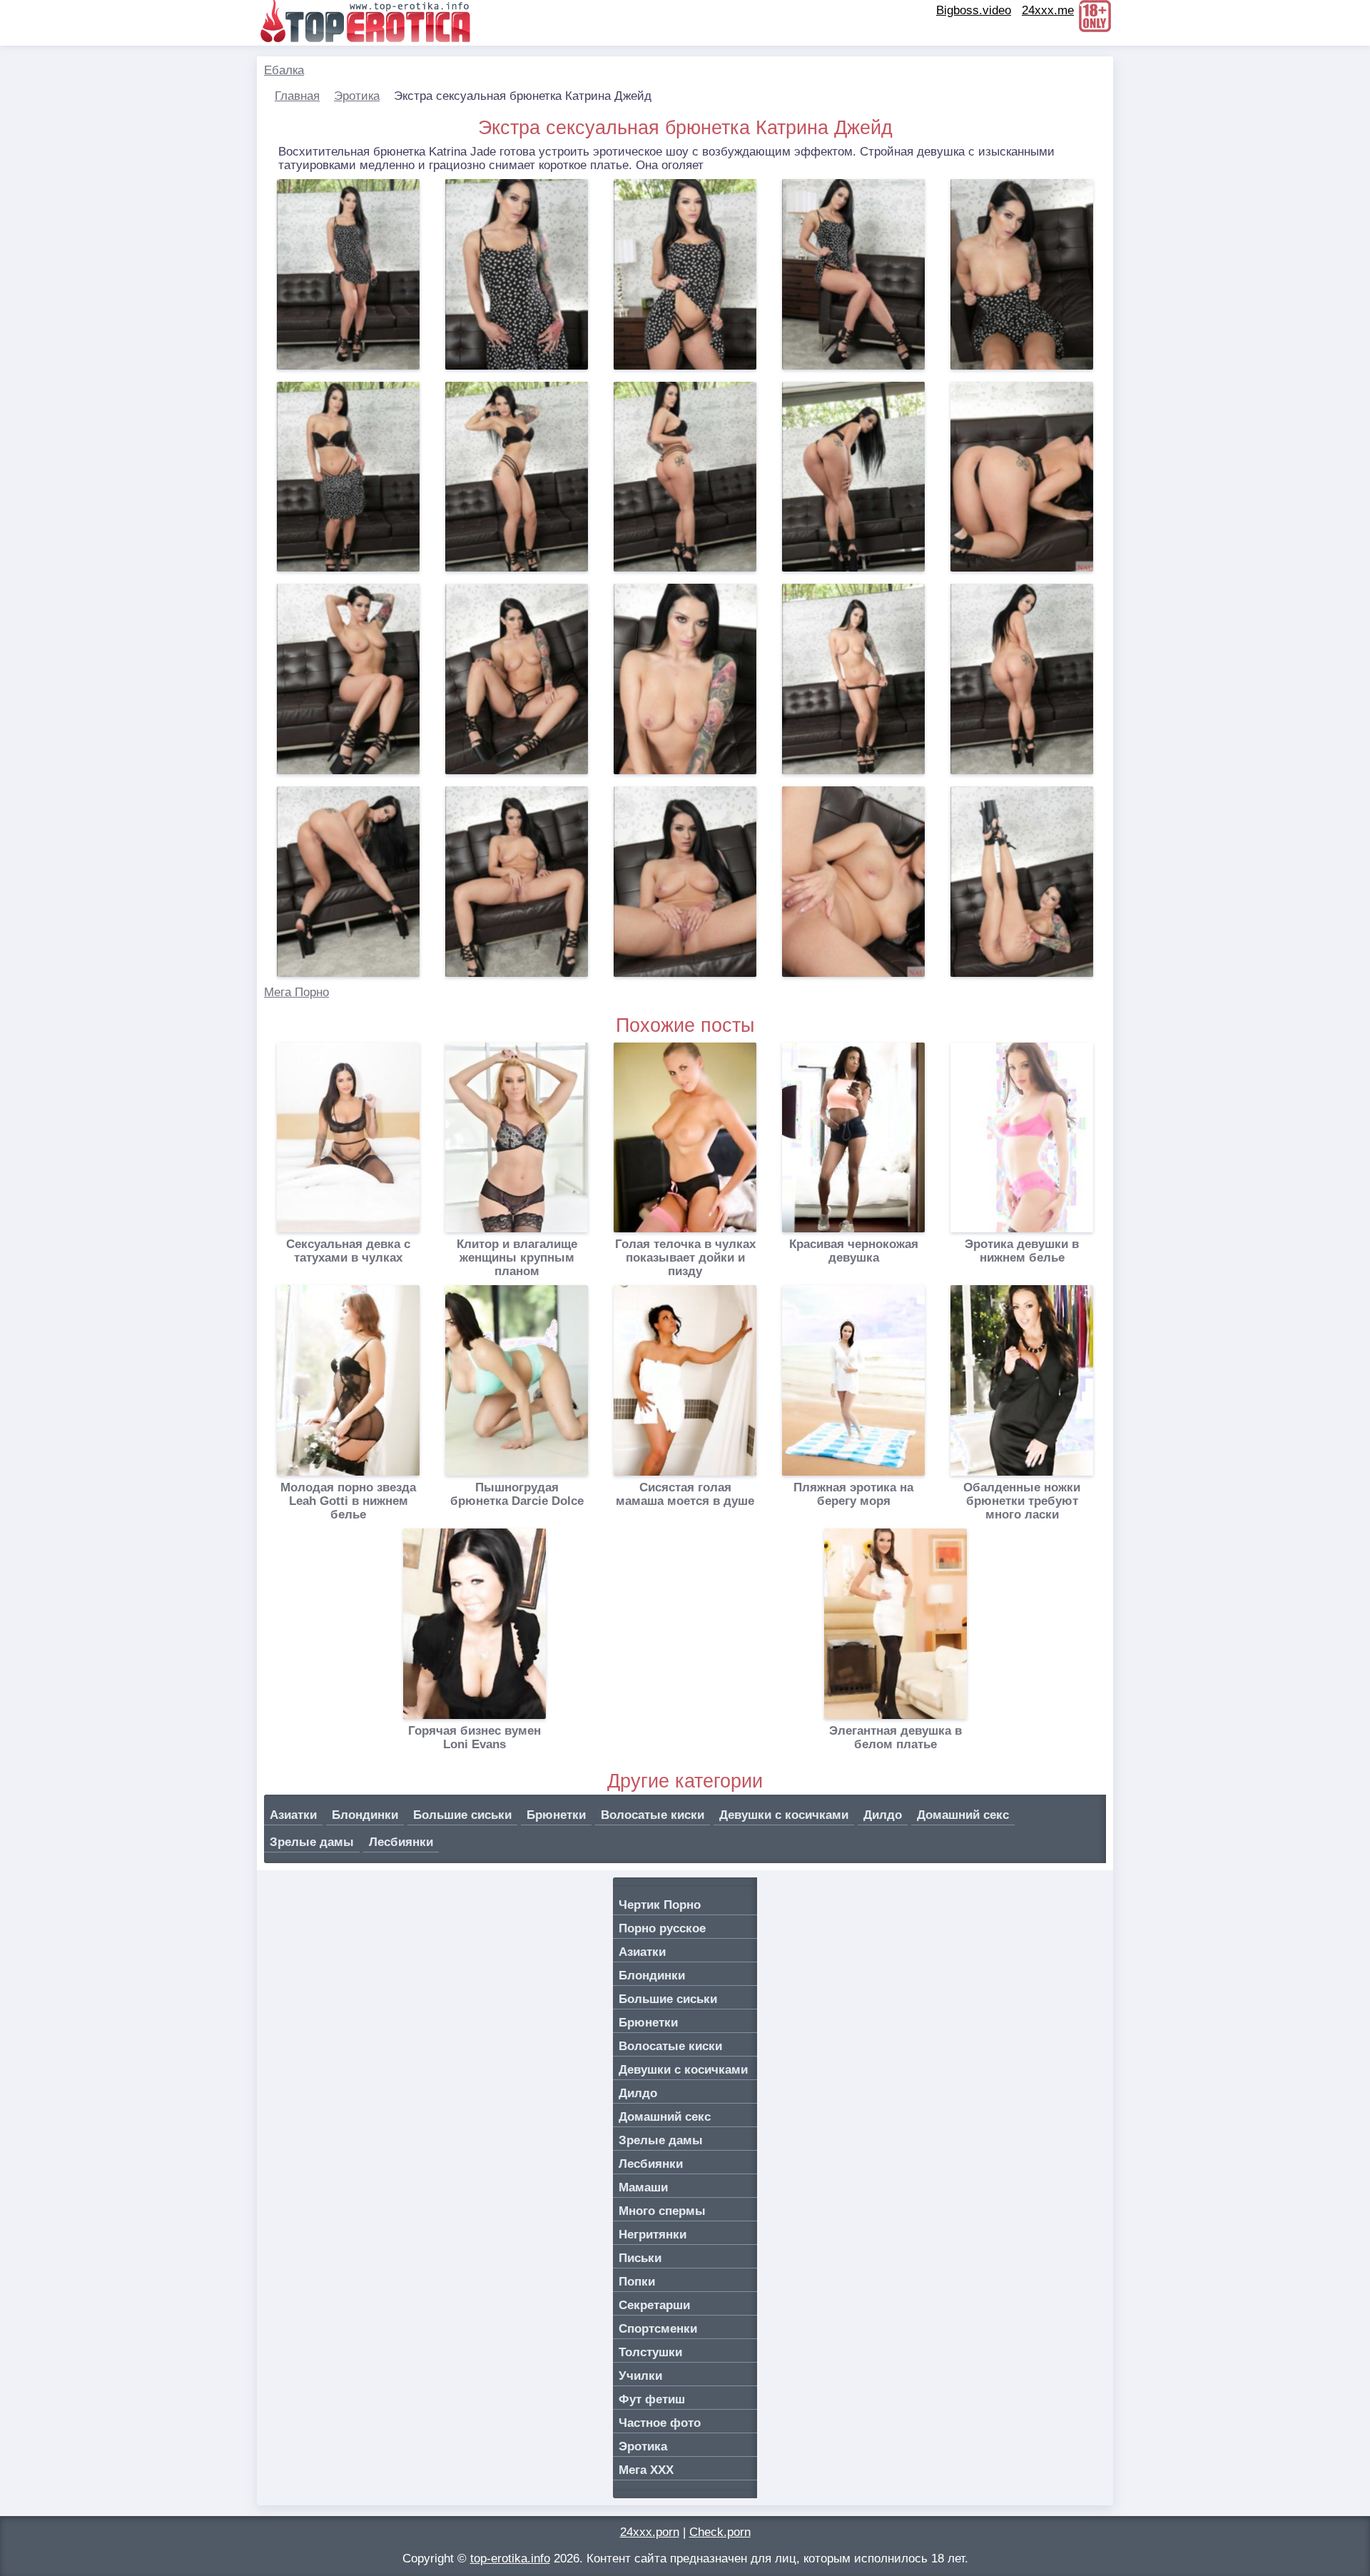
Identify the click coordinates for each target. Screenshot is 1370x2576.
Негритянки (653, 2235)
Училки (640, 2376)
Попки (637, 2282)
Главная (297, 96)
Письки (640, 2258)
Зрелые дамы (312, 1842)
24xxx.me (1048, 10)
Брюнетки (556, 1815)
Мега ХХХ (646, 2470)
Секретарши (654, 2305)
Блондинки (365, 1815)
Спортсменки (658, 2329)
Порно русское (662, 1928)
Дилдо (883, 1815)
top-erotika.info (510, 2559)
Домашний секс (963, 1815)
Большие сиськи (462, 1815)
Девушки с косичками (784, 1815)
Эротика (357, 96)
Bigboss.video (974, 10)
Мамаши (643, 2187)
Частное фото (660, 2423)
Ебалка (284, 70)
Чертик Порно (660, 1905)
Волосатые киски (653, 1815)
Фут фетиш (652, 2399)
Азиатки (293, 1815)
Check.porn (720, 2532)
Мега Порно (296, 992)
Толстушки (650, 2352)
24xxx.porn (650, 2532)
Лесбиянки (401, 1842)
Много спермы (662, 2211)
